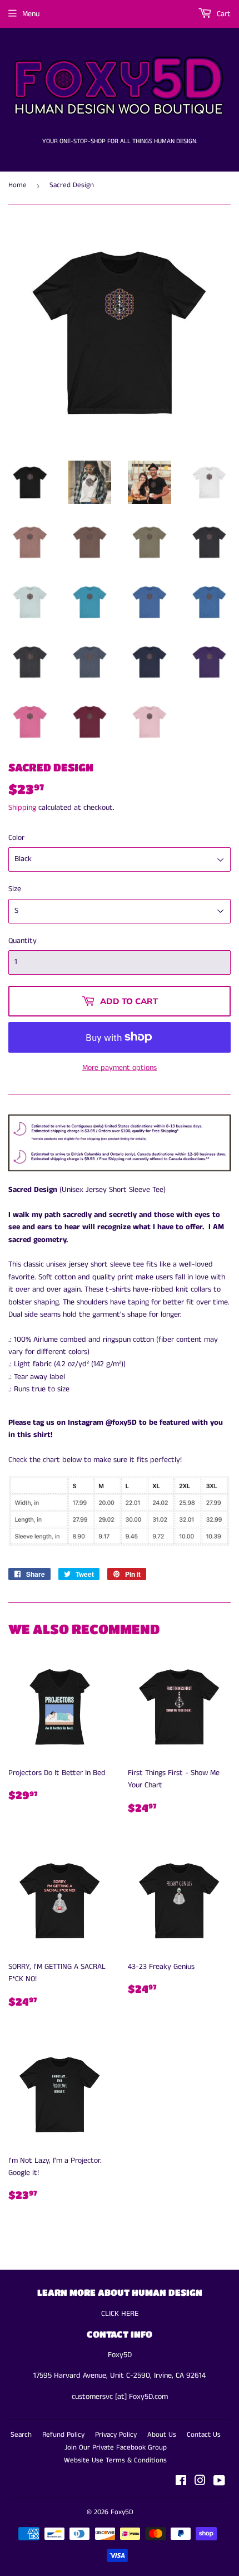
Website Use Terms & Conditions (115, 2460)
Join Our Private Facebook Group (116, 2448)
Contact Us (204, 2435)
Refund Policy (63, 2435)
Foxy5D (122, 2512)
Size (15, 889)
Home (18, 185)
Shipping (22, 808)
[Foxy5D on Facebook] (181, 2482)
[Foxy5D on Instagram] (200, 2482)
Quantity (23, 941)
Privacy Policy (116, 2435)
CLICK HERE (120, 2314)
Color (16, 838)
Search (21, 2435)
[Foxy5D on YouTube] (219, 2482)
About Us (162, 2435)
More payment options (120, 1068)
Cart (223, 14)
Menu (31, 14)
